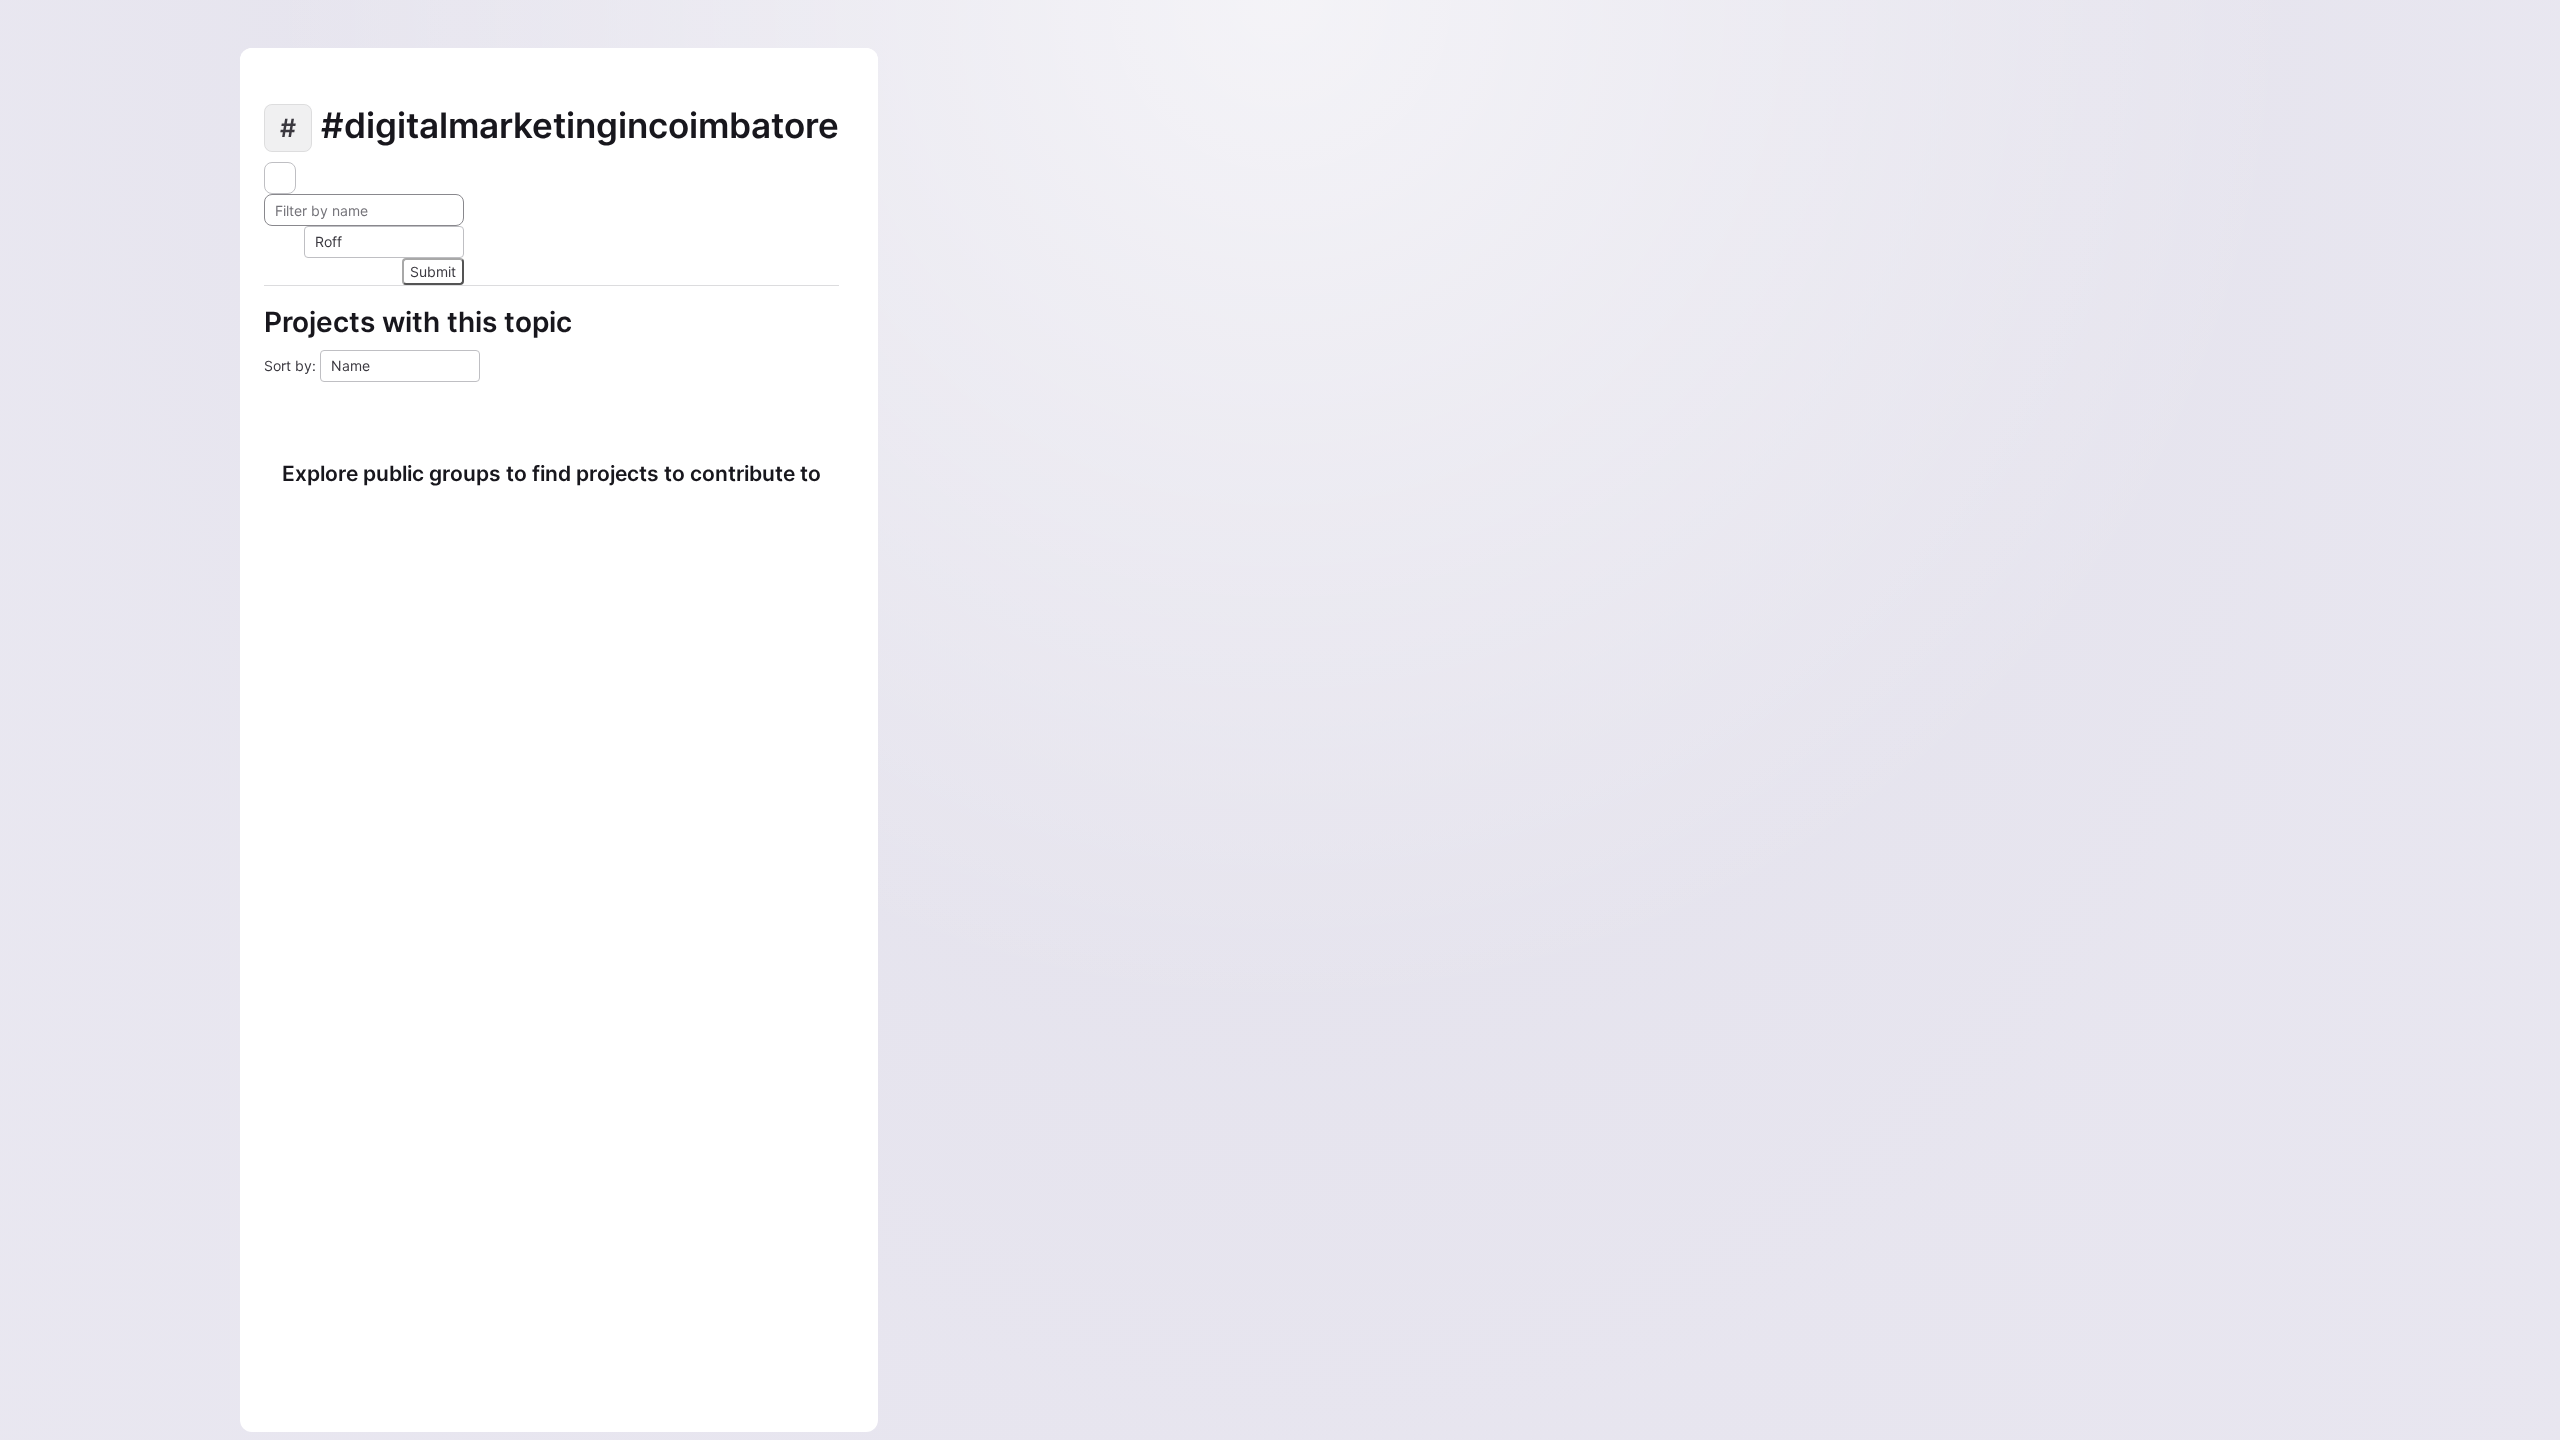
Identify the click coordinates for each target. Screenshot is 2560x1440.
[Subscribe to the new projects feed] (280, 178)
